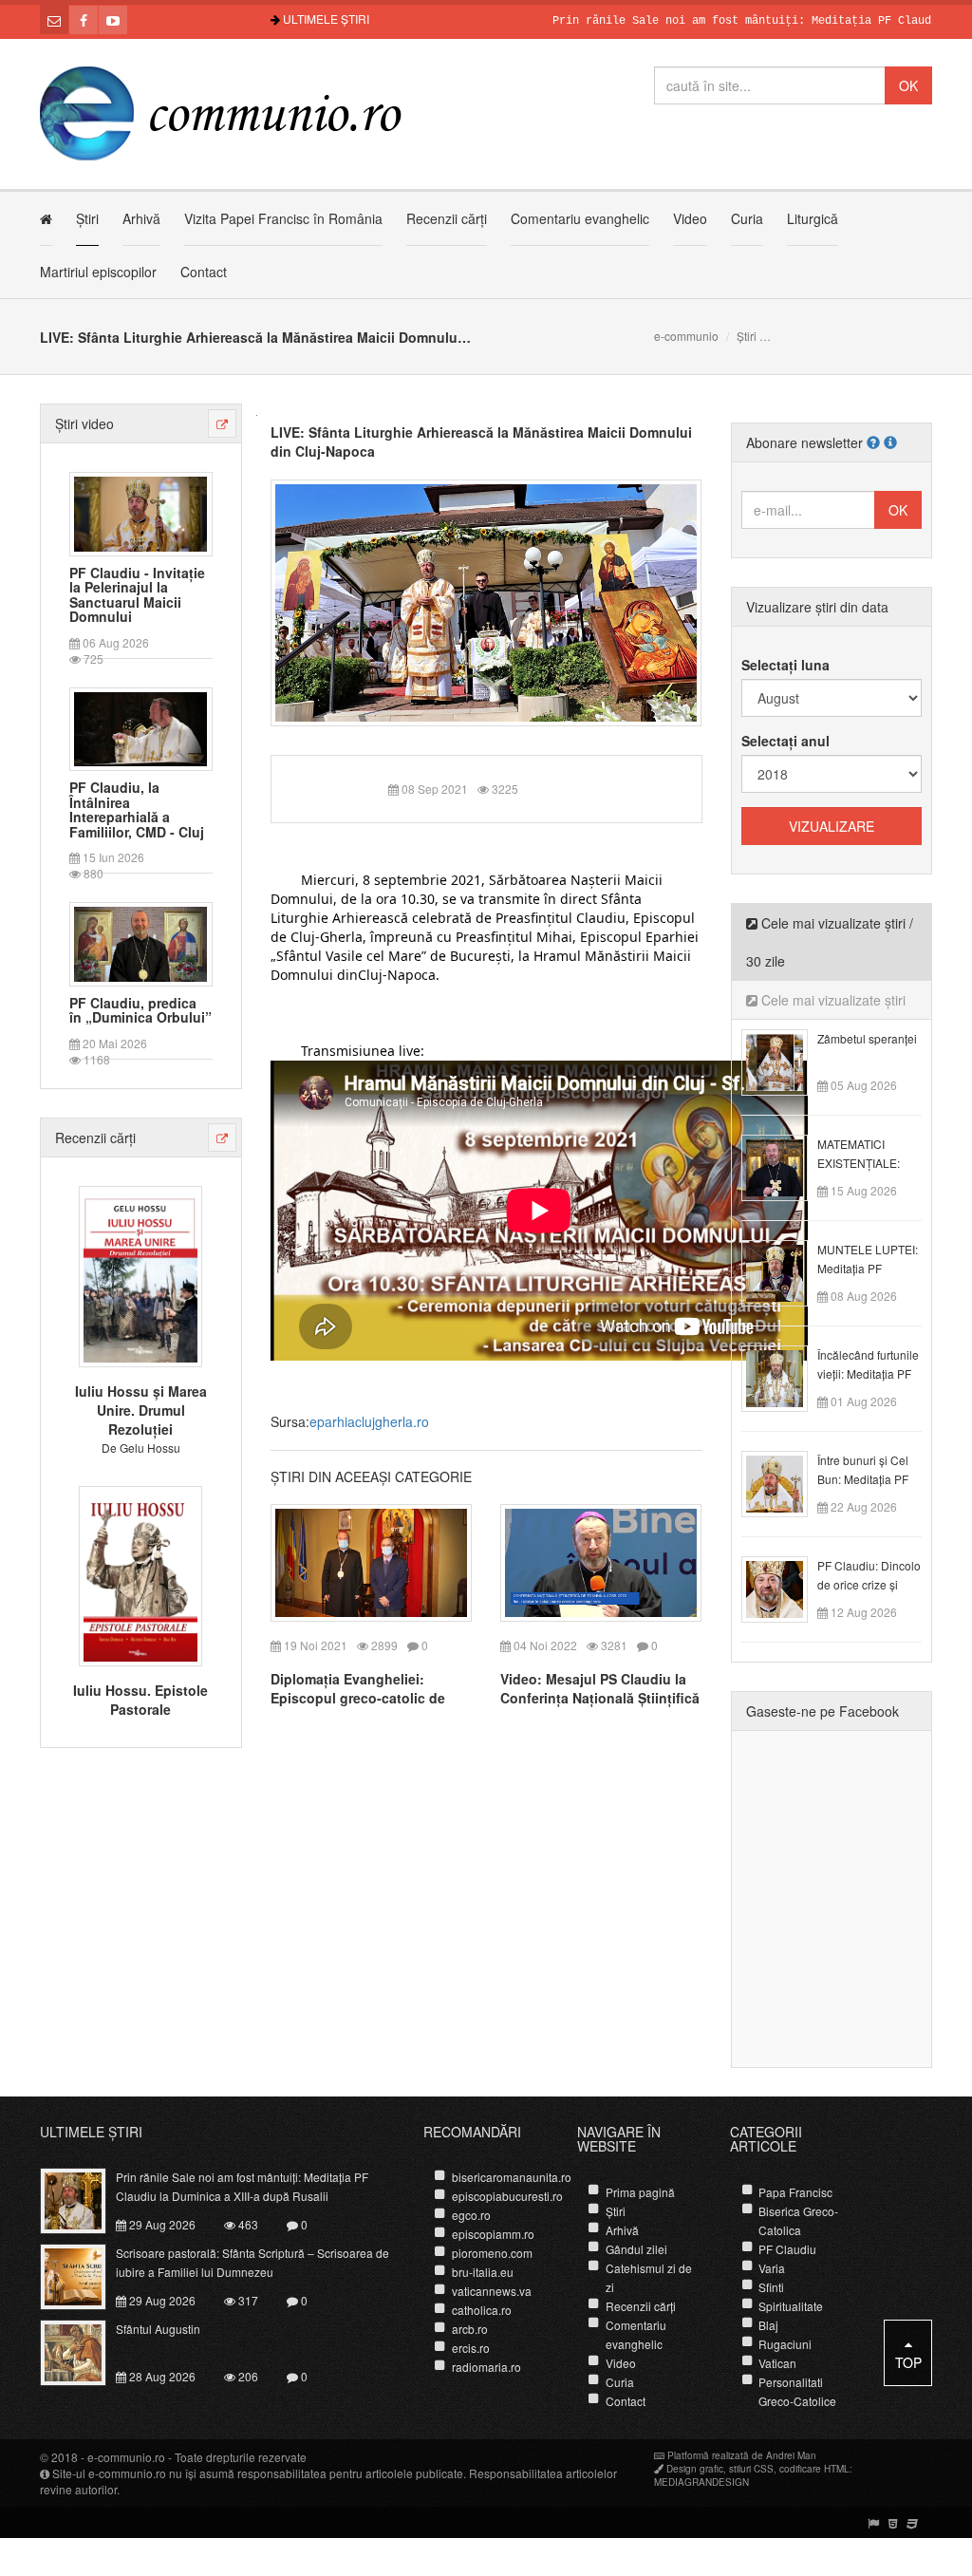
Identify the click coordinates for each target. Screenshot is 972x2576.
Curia (747, 218)
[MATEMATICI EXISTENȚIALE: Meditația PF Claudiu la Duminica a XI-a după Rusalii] (785, 1166)
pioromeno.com (492, 2253)
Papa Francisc (795, 2192)
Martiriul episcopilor (98, 272)
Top (908, 2362)
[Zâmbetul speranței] (785, 1061)
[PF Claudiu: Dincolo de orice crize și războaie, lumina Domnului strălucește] (785, 1588)
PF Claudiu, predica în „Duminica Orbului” (140, 1011)
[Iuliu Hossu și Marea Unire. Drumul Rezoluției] (140, 1274)
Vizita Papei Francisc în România (283, 218)
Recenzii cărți (447, 218)
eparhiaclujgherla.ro (369, 1421)
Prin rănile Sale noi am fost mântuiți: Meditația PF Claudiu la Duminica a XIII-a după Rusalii (242, 2186)
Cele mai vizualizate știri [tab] (832, 1000)
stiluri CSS (751, 2469)
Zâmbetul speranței (867, 1038)
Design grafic (695, 2469)
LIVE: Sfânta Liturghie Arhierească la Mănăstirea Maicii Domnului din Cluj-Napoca (481, 442)
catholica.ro (482, 2310)
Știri (87, 218)
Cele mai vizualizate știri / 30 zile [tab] (830, 942)
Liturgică (813, 218)
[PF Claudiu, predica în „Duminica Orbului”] (140, 942)
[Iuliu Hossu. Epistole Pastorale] (140, 1574)
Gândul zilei (636, 2249)
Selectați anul (785, 741)
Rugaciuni (785, 2344)
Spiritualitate (791, 2306)
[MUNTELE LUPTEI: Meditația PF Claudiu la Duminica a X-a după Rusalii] (785, 1271)
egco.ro (471, 2215)
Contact (204, 272)
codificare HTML (814, 2469)
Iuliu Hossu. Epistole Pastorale (140, 1700)
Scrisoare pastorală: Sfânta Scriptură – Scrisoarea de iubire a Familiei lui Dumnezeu (252, 2262)
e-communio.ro (126, 2457)
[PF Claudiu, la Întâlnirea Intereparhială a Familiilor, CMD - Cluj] (140, 727)
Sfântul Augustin (158, 2329)
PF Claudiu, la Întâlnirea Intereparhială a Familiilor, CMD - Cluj (137, 810)
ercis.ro (471, 2348)
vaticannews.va (492, 2291)
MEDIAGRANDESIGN (701, 2482)
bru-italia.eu (483, 2272)
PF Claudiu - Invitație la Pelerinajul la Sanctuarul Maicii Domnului (137, 595)
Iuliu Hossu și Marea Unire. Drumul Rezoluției (141, 1410)
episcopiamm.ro (493, 2234)
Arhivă (141, 218)
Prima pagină (640, 2192)
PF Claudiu (787, 2249)
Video (690, 218)
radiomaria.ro (486, 2367)
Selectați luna (785, 665)
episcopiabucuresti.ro (507, 2196)
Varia (772, 2268)
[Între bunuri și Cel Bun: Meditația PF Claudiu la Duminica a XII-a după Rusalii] (785, 1482)
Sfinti (771, 2287)
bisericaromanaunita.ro (512, 2177)
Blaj (768, 2325)
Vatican (777, 2363)
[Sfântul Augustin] (84, 2351)
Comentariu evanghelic (580, 218)
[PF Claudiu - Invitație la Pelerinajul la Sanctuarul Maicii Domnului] (140, 512)
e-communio (686, 336)
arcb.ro (470, 2329)
